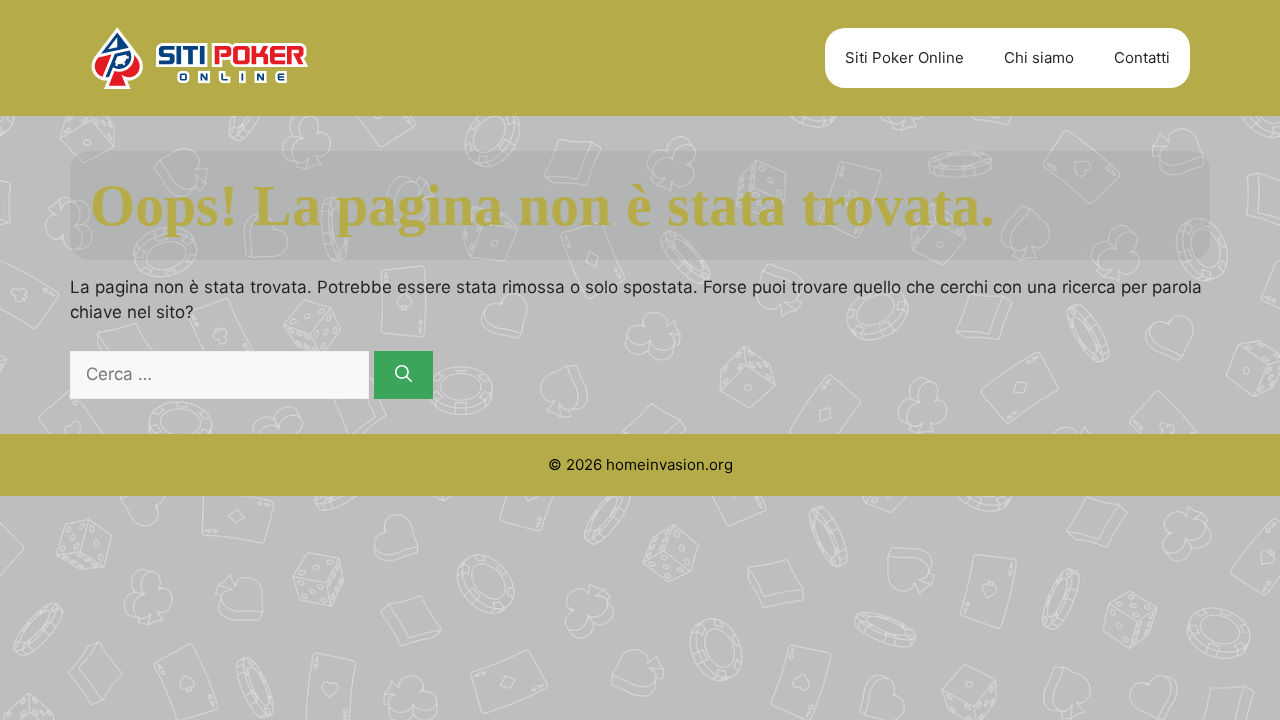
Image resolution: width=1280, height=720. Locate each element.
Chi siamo (1039, 57)
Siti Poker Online (904, 57)
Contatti (1142, 57)
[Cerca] (403, 375)
